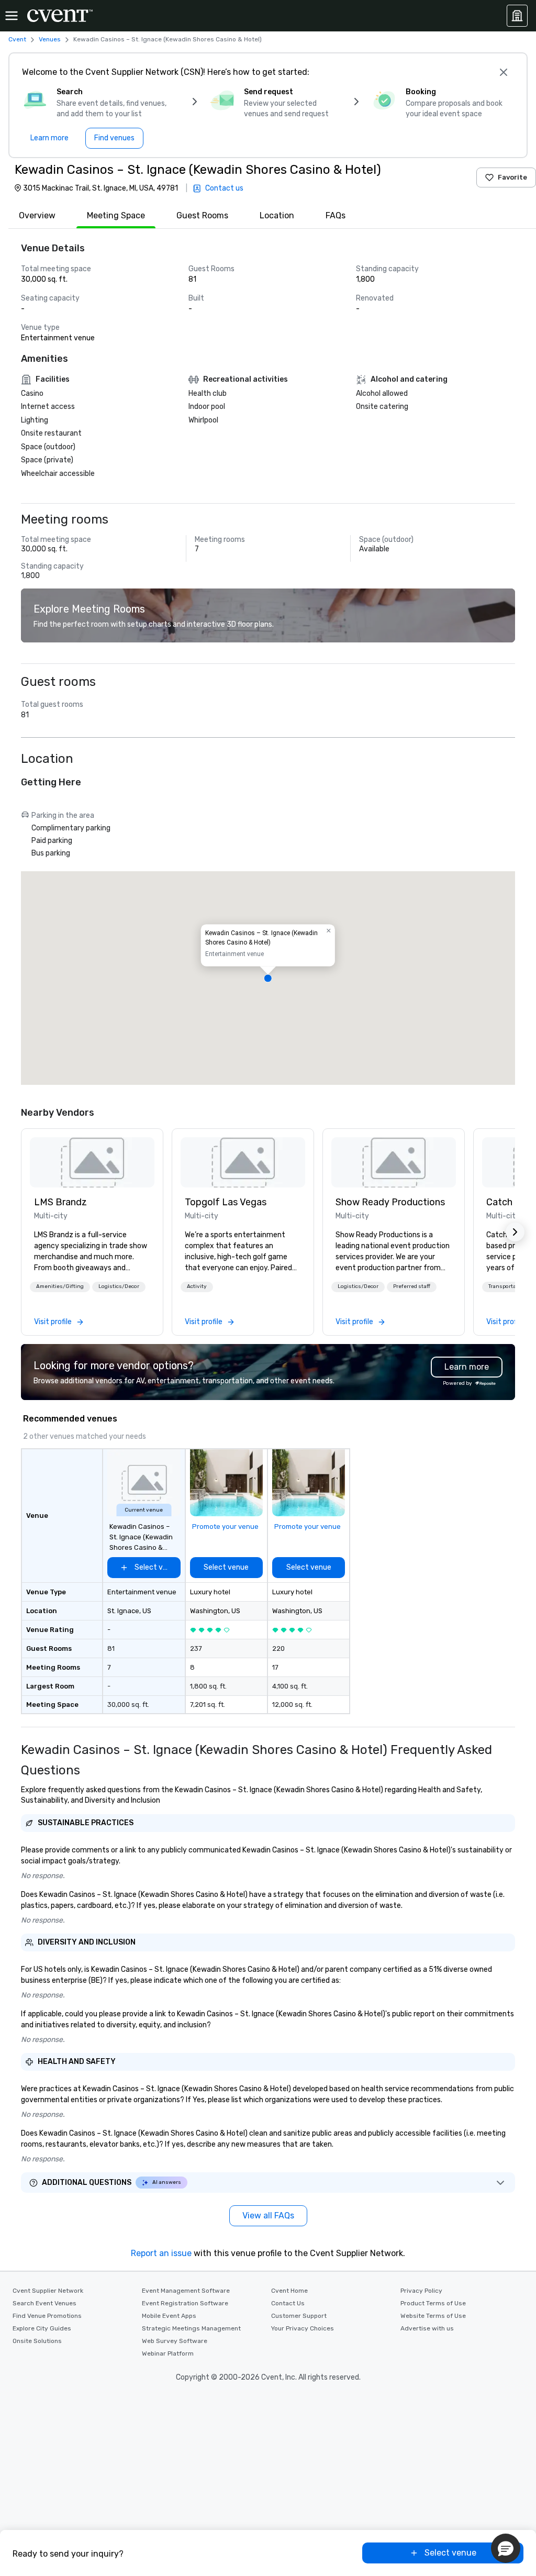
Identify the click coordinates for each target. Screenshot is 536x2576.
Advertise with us (427, 2328)
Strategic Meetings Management (191, 2328)
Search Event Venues (44, 2303)
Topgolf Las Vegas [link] (226, 1202)
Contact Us (288, 2303)
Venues (50, 39)
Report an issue (161, 2253)
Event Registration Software (185, 2303)
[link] (92, 1162)
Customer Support (299, 2316)
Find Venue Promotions (47, 2316)
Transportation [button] (507, 1286)
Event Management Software (186, 2291)
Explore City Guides (42, 2328)
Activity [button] (197, 1286)
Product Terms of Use (433, 2303)
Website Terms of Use (433, 2316)
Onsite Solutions (37, 2341)
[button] (268, 978)
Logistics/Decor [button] (119, 1286)
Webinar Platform (168, 2353)
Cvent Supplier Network (48, 2291)
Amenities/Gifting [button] (60, 1286)
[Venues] (517, 16)
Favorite (512, 177)
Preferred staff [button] (412, 1286)
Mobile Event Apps (169, 2316)
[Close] (504, 72)
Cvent (17, 39)
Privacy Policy (421, 2291)
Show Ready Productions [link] (390, 1202)
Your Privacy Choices (303, 2328)
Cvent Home (289, 2291)
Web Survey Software (175, 2341)
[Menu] (12, 16)
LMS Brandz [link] (60, 1202)
